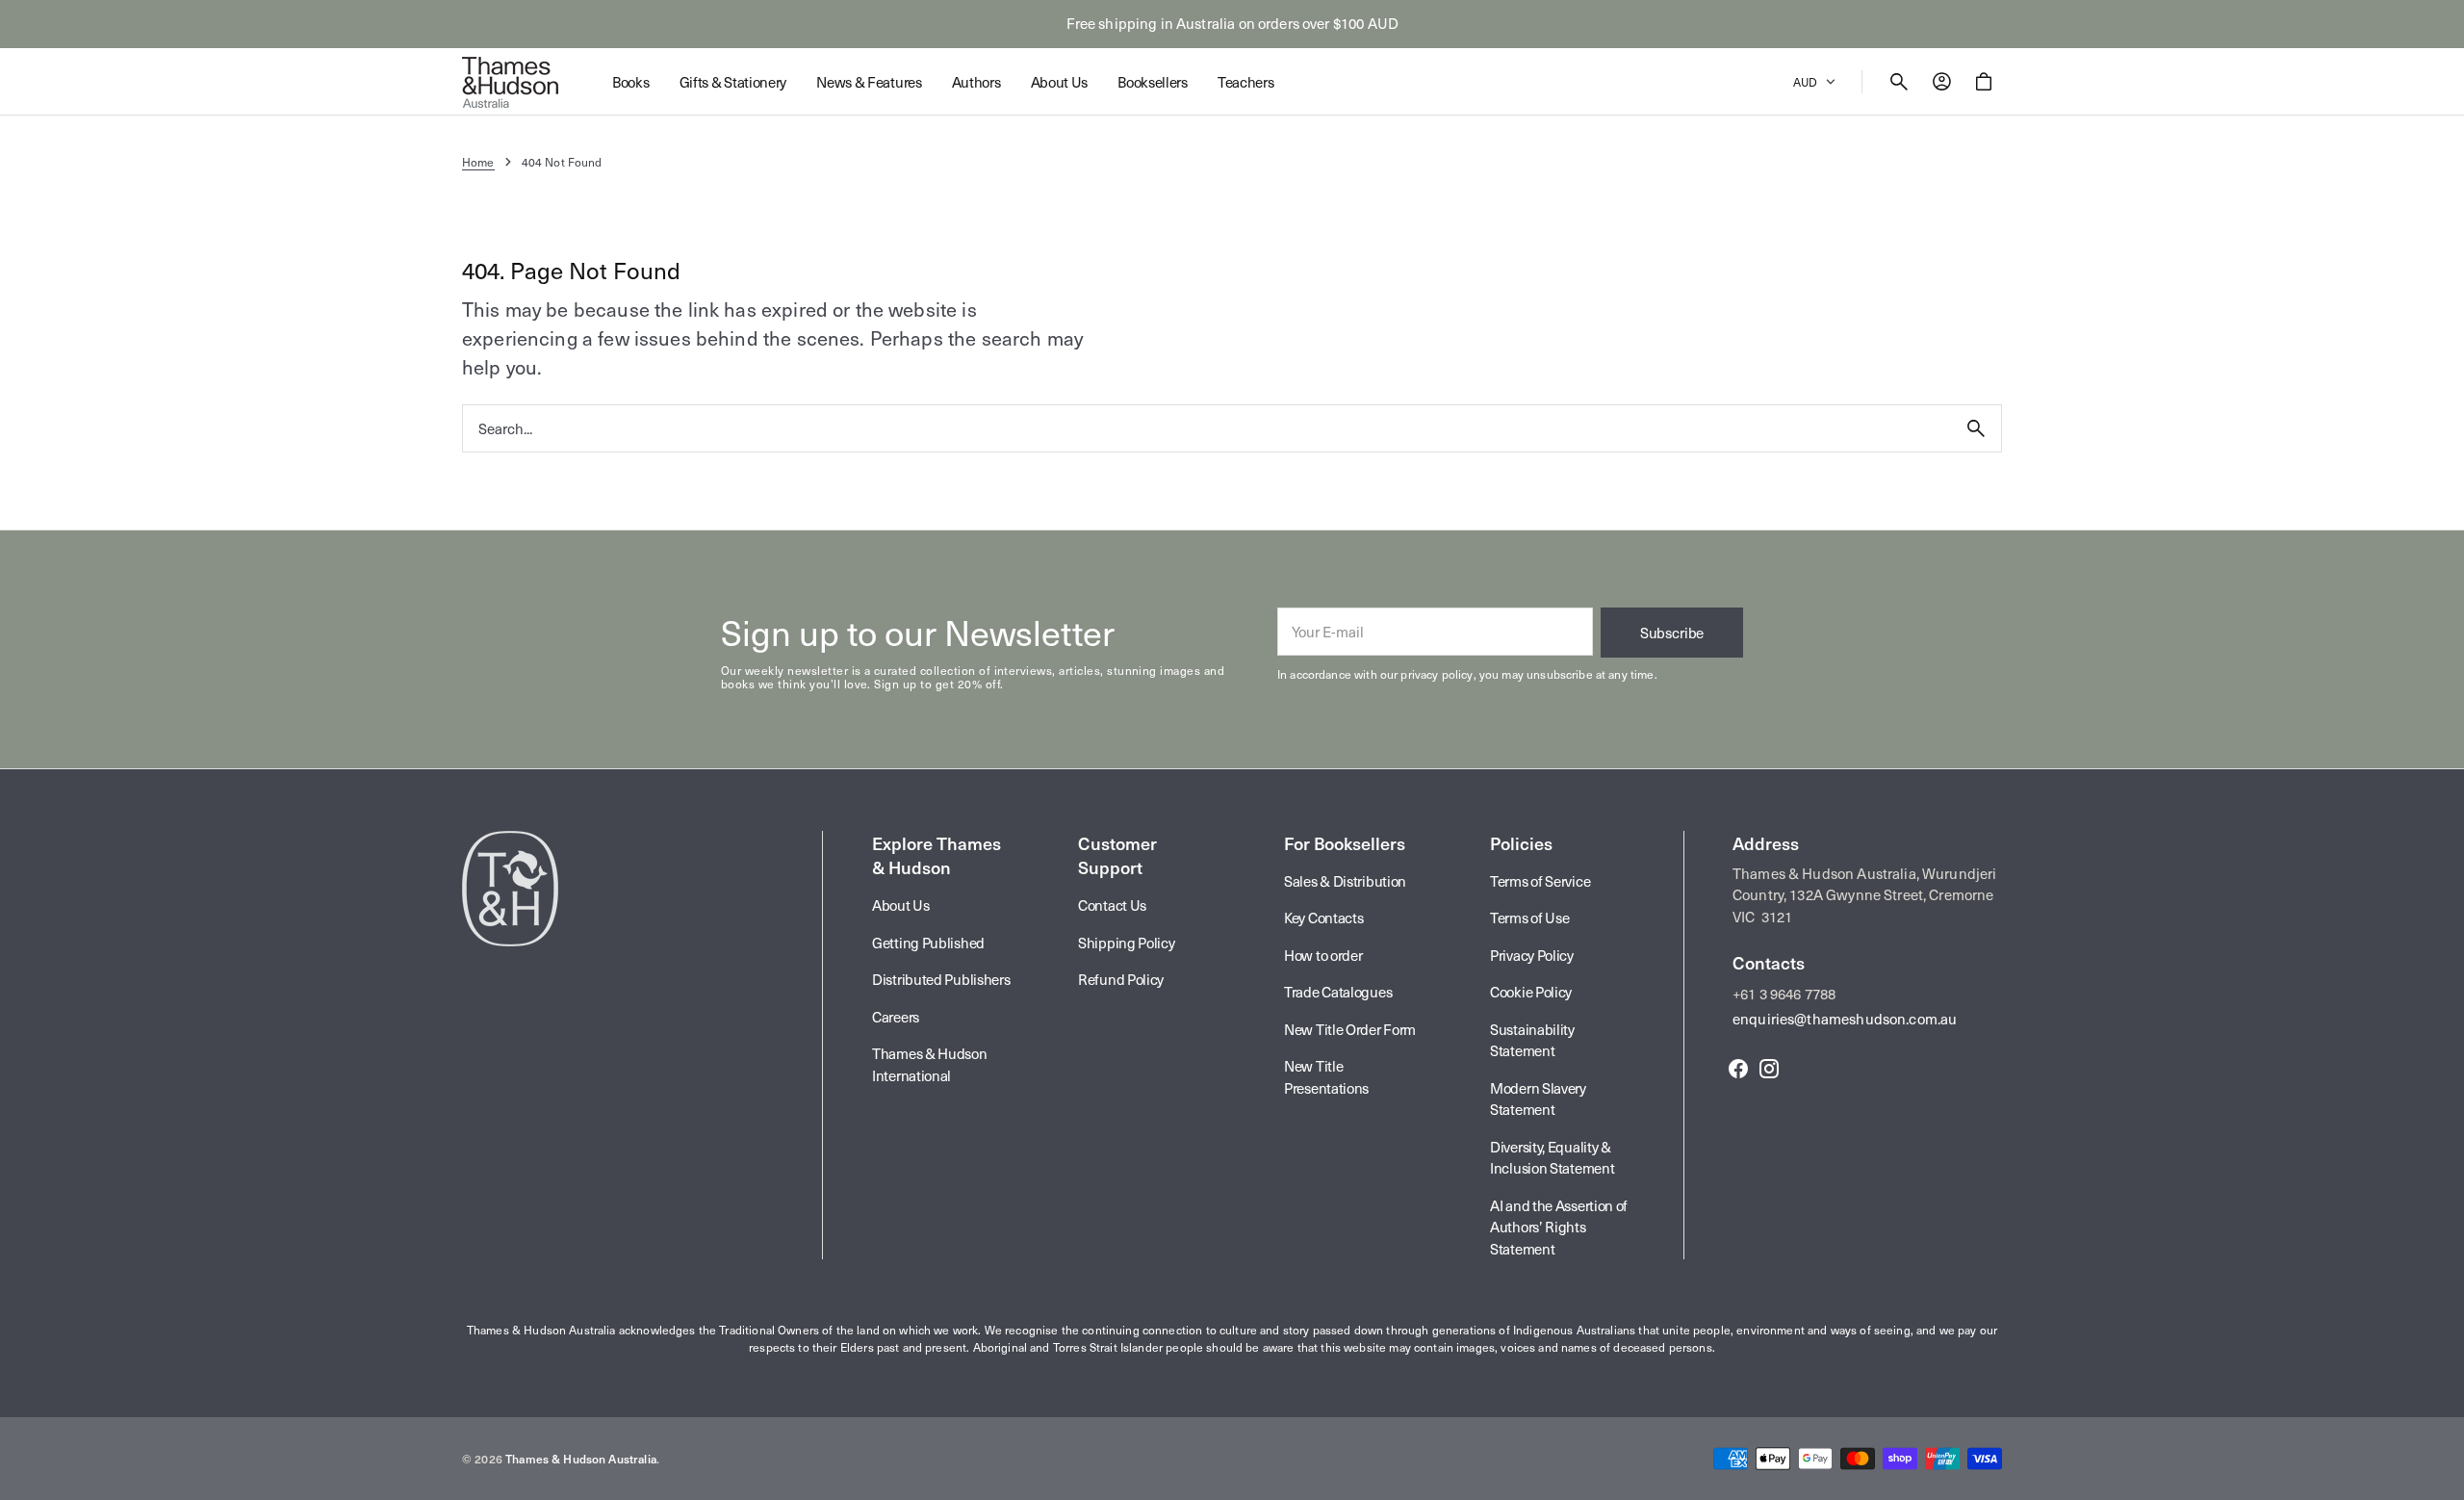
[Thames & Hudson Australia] (510, 82)
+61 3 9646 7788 (1784, 994)
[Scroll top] (2441, 1477)
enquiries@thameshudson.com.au (1845, 1019)
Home (478, 162)
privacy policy (1437, 674)
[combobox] (1207, 428)
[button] (1899, 82)
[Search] (1976, 428)
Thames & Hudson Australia (581, 1459)
